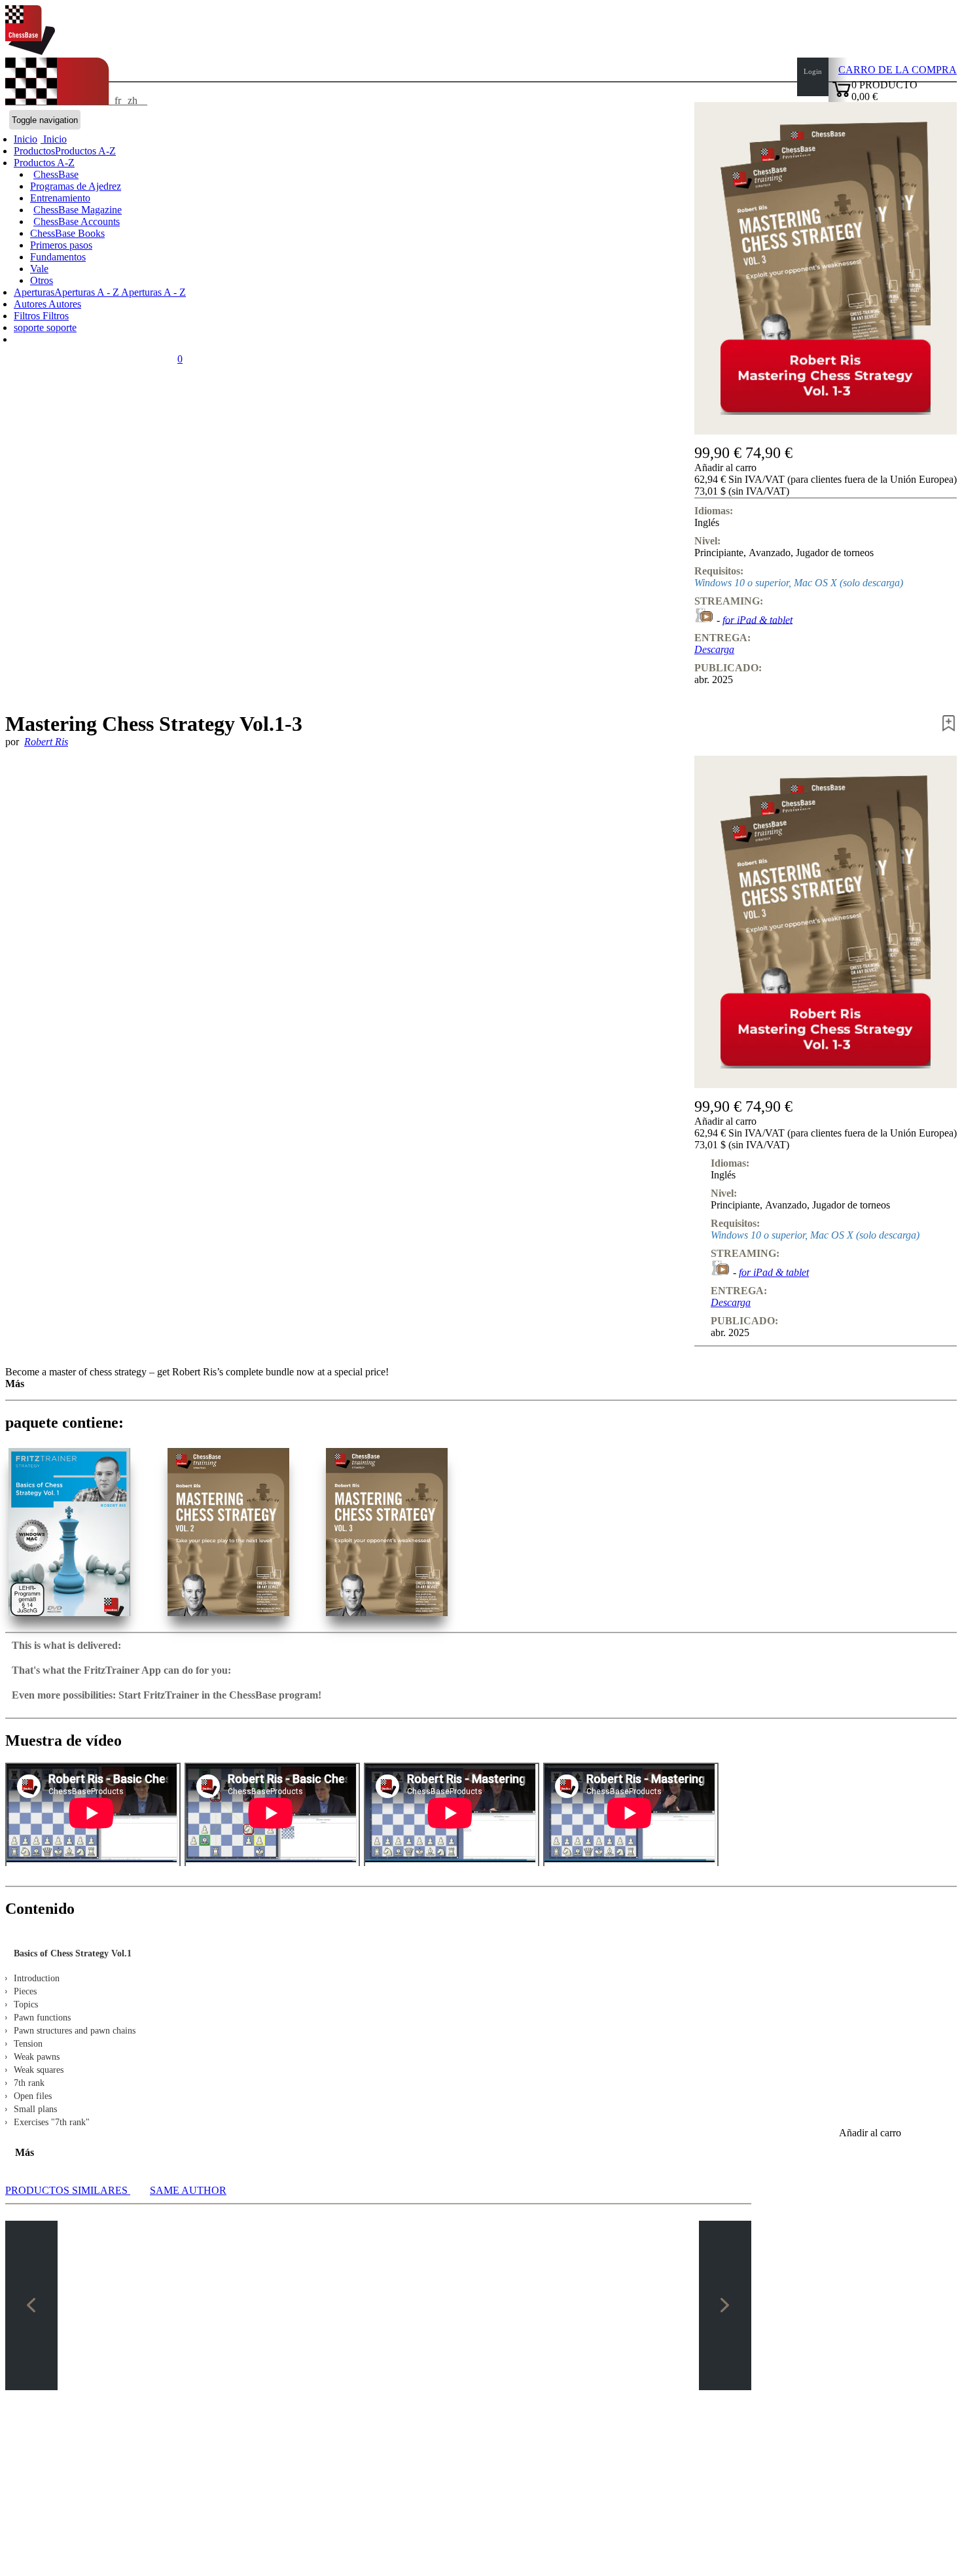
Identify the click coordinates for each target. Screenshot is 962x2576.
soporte (30, 327)
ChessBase (56, 174)
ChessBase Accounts (77, 221)
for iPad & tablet (757, 619)
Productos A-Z (44, 163)
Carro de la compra (898, 70)
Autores (31, 304)
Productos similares (68, 2190)
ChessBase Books (67, 233)
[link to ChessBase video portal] (704, 619)
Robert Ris (46, 742)
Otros (42, 280)
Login (813, 71)
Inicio (54, 139)
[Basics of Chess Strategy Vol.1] (69, 1532)
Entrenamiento (60, 198)
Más (15, 1384)
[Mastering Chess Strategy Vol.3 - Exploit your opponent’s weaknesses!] (387, 1532)
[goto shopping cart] (842, 95)
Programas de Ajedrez (76, 186)
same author (188, 2190)
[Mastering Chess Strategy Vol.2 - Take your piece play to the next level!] (228, 1532)
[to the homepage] (30, 51)
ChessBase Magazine (78, 210)
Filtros (28, 316)
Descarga (714, 649)
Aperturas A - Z (152, 292)
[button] (826, 468)
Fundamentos (58, 257)
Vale (39, 269)
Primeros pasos (61, 245)
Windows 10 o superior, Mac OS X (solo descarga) (799, 583)
